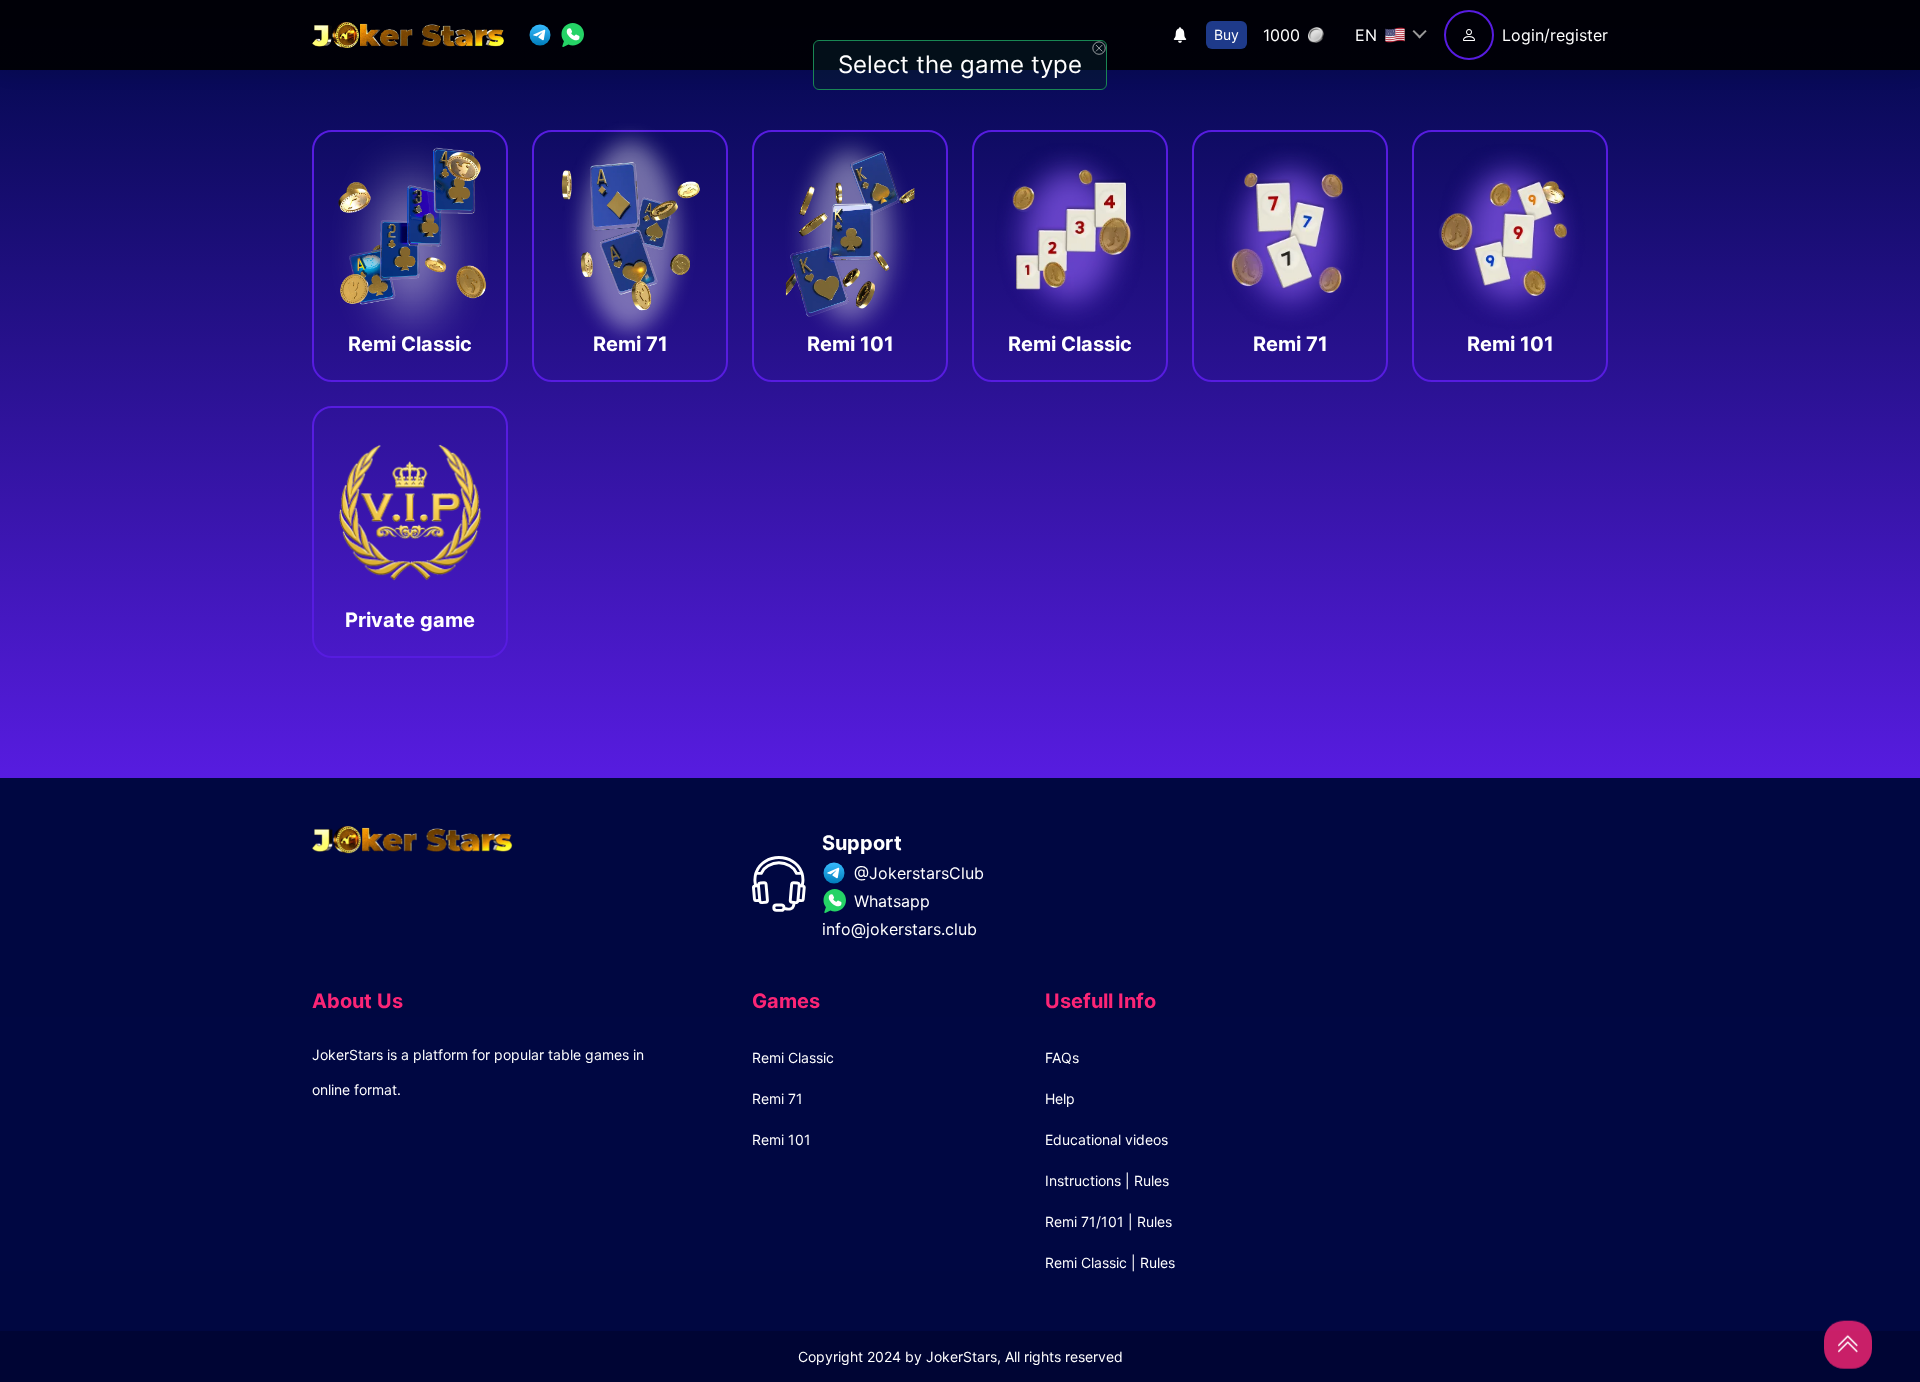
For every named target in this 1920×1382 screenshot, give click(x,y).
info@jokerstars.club (899, 929)
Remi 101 (781, 1139)
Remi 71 (777, 1098)
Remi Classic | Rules (1110, 1262)
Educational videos (1106, 1139)
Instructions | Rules (1107, 1180)
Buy (1226, 34)
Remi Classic (793, 1057)
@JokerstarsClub (919, 873)
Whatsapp (892, 901)
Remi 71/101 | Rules (1108, 1221)
